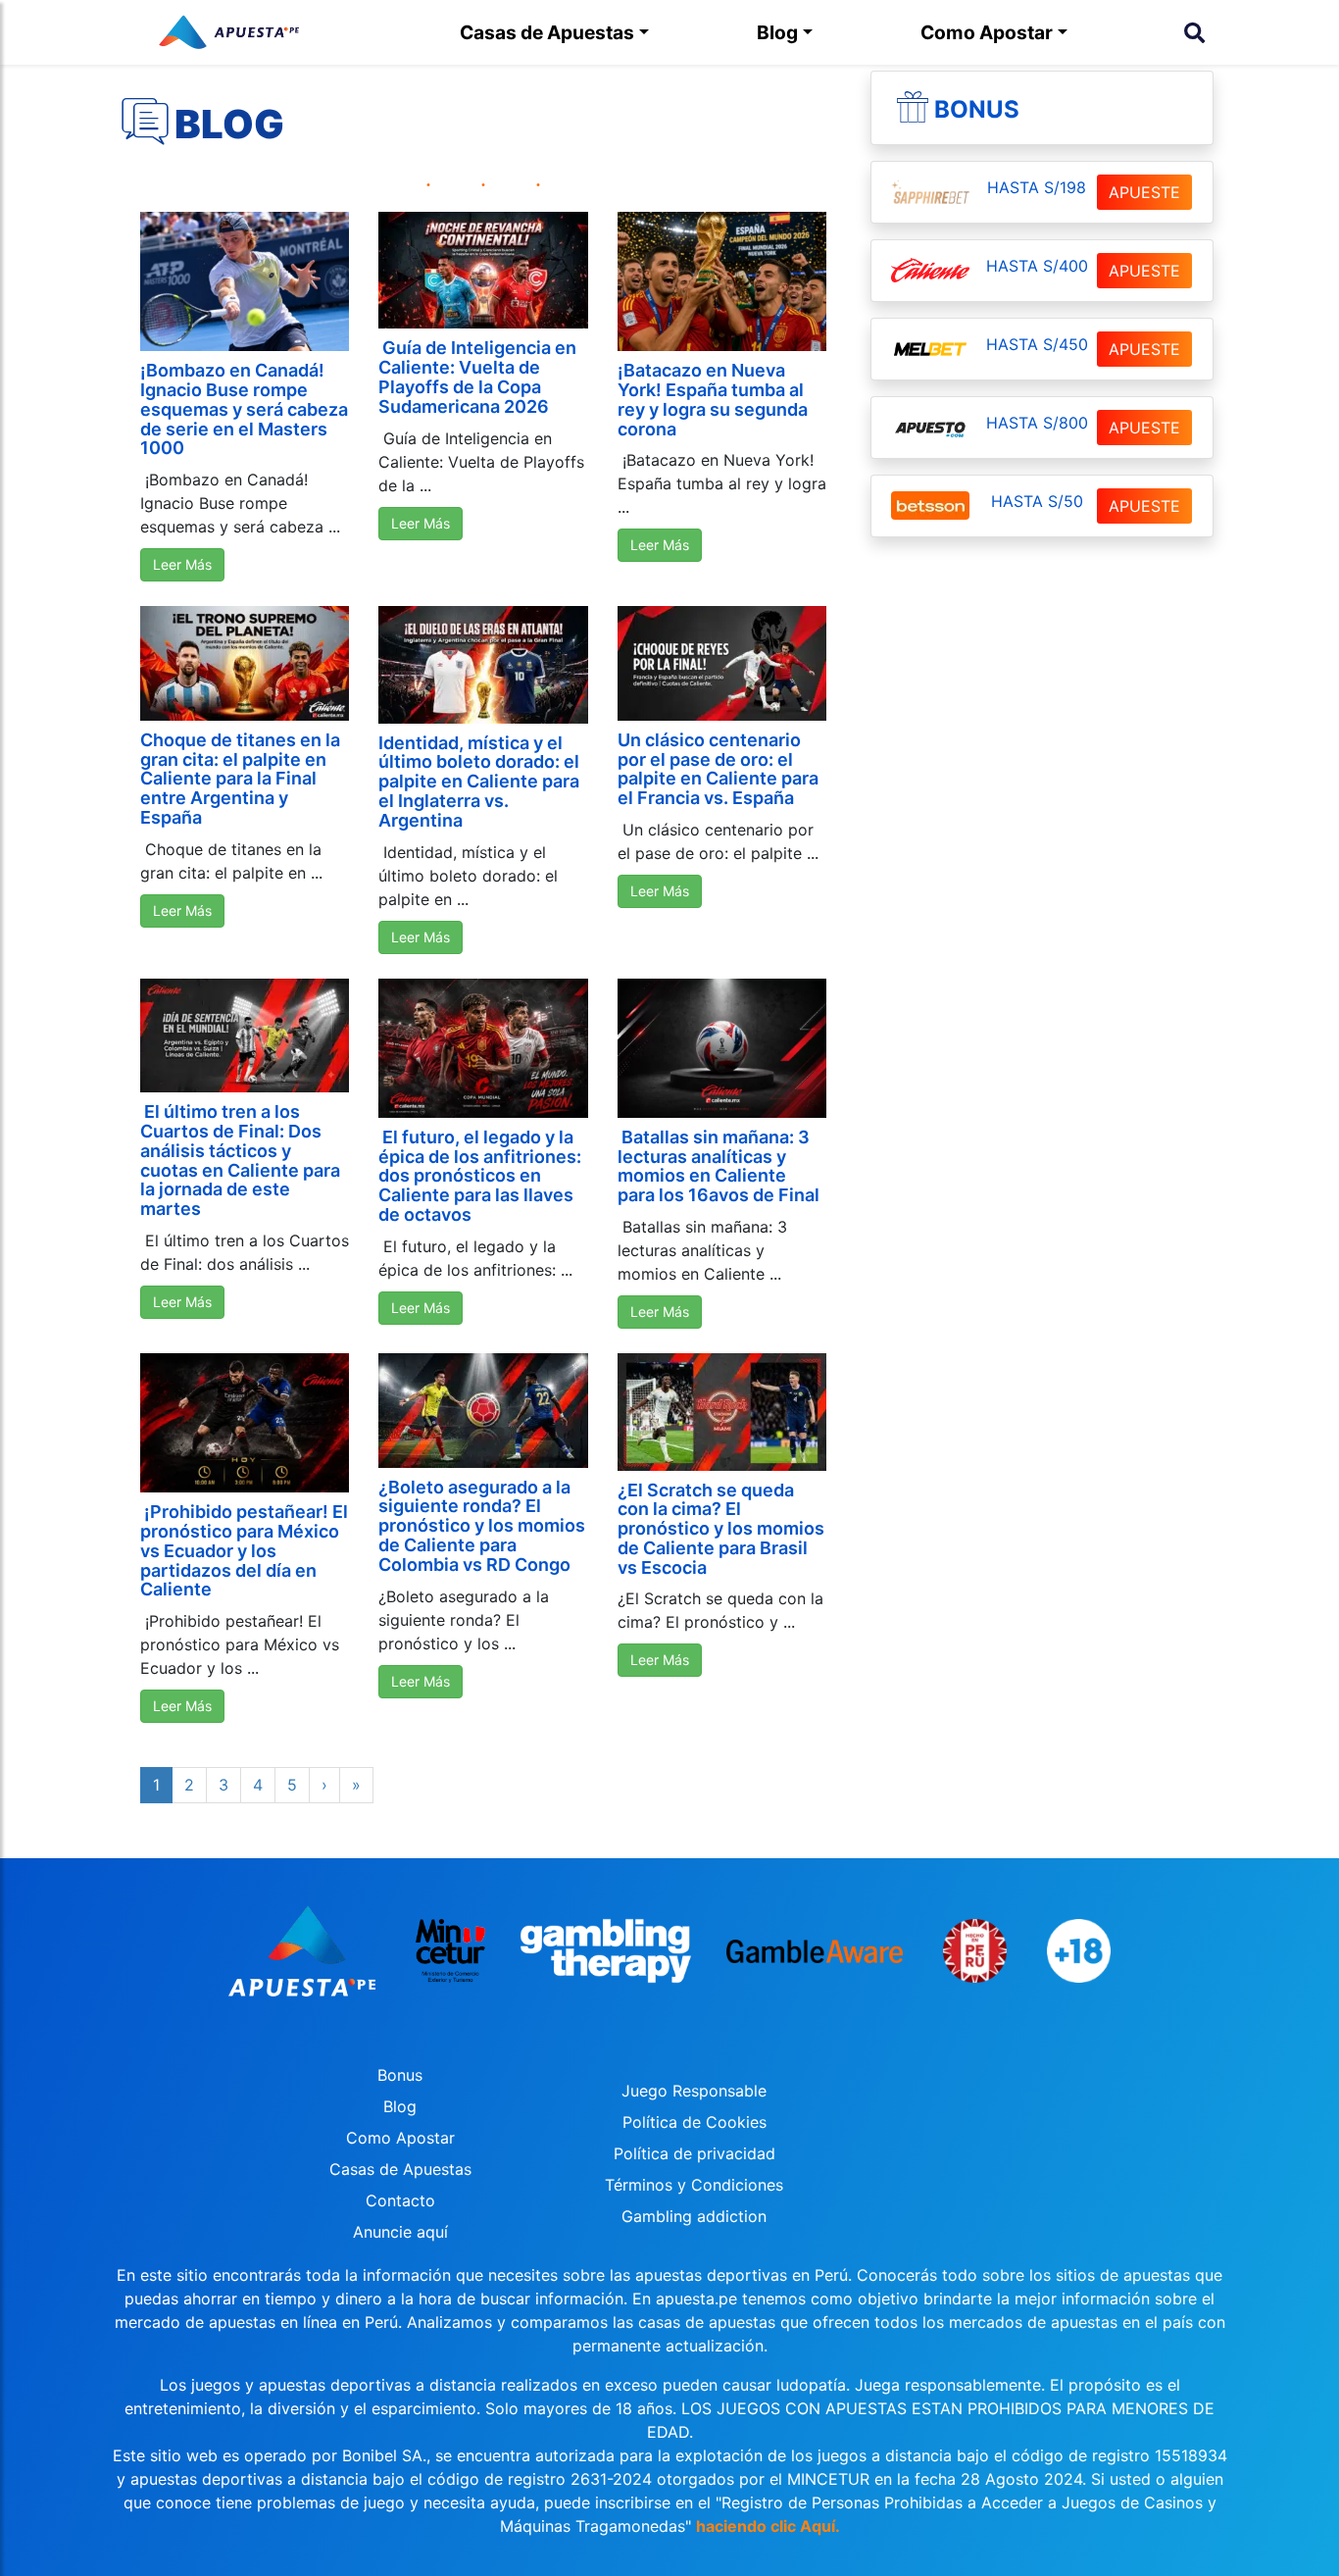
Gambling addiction (694, 2216)
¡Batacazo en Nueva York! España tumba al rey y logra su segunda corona (713, 399)
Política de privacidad (694, 2153)
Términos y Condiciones (694, 2185)
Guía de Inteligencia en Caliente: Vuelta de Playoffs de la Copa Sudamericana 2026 (477, 377)
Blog (777, 32)
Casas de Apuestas (547, 32)
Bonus (977, 109)
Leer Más (182, 564)
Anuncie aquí (400, 2232)
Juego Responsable (694, 2091)
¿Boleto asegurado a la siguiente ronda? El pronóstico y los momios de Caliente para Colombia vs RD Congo (482, 1526)
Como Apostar (987, 32)
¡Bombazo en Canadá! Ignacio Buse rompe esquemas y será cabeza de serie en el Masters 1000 (244, 409)
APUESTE (1144, 192)
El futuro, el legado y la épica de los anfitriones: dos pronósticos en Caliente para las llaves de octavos (480, 1176)
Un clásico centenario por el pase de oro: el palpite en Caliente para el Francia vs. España (718, 769)
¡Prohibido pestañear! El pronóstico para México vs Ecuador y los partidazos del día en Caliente (244, 1550)
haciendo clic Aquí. (768, 2526)
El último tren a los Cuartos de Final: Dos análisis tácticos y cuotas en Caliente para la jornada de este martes (240, 1160)
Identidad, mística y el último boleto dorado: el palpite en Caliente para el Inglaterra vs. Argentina (479, 782)
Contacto (400, 2200)
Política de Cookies (694, 2122)
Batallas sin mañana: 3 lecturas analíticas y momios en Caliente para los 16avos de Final (719, 1166)
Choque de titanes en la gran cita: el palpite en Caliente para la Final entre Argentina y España (240, 779)
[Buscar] (1194, 32)
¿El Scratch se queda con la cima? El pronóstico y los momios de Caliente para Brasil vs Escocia (721, 1529)
